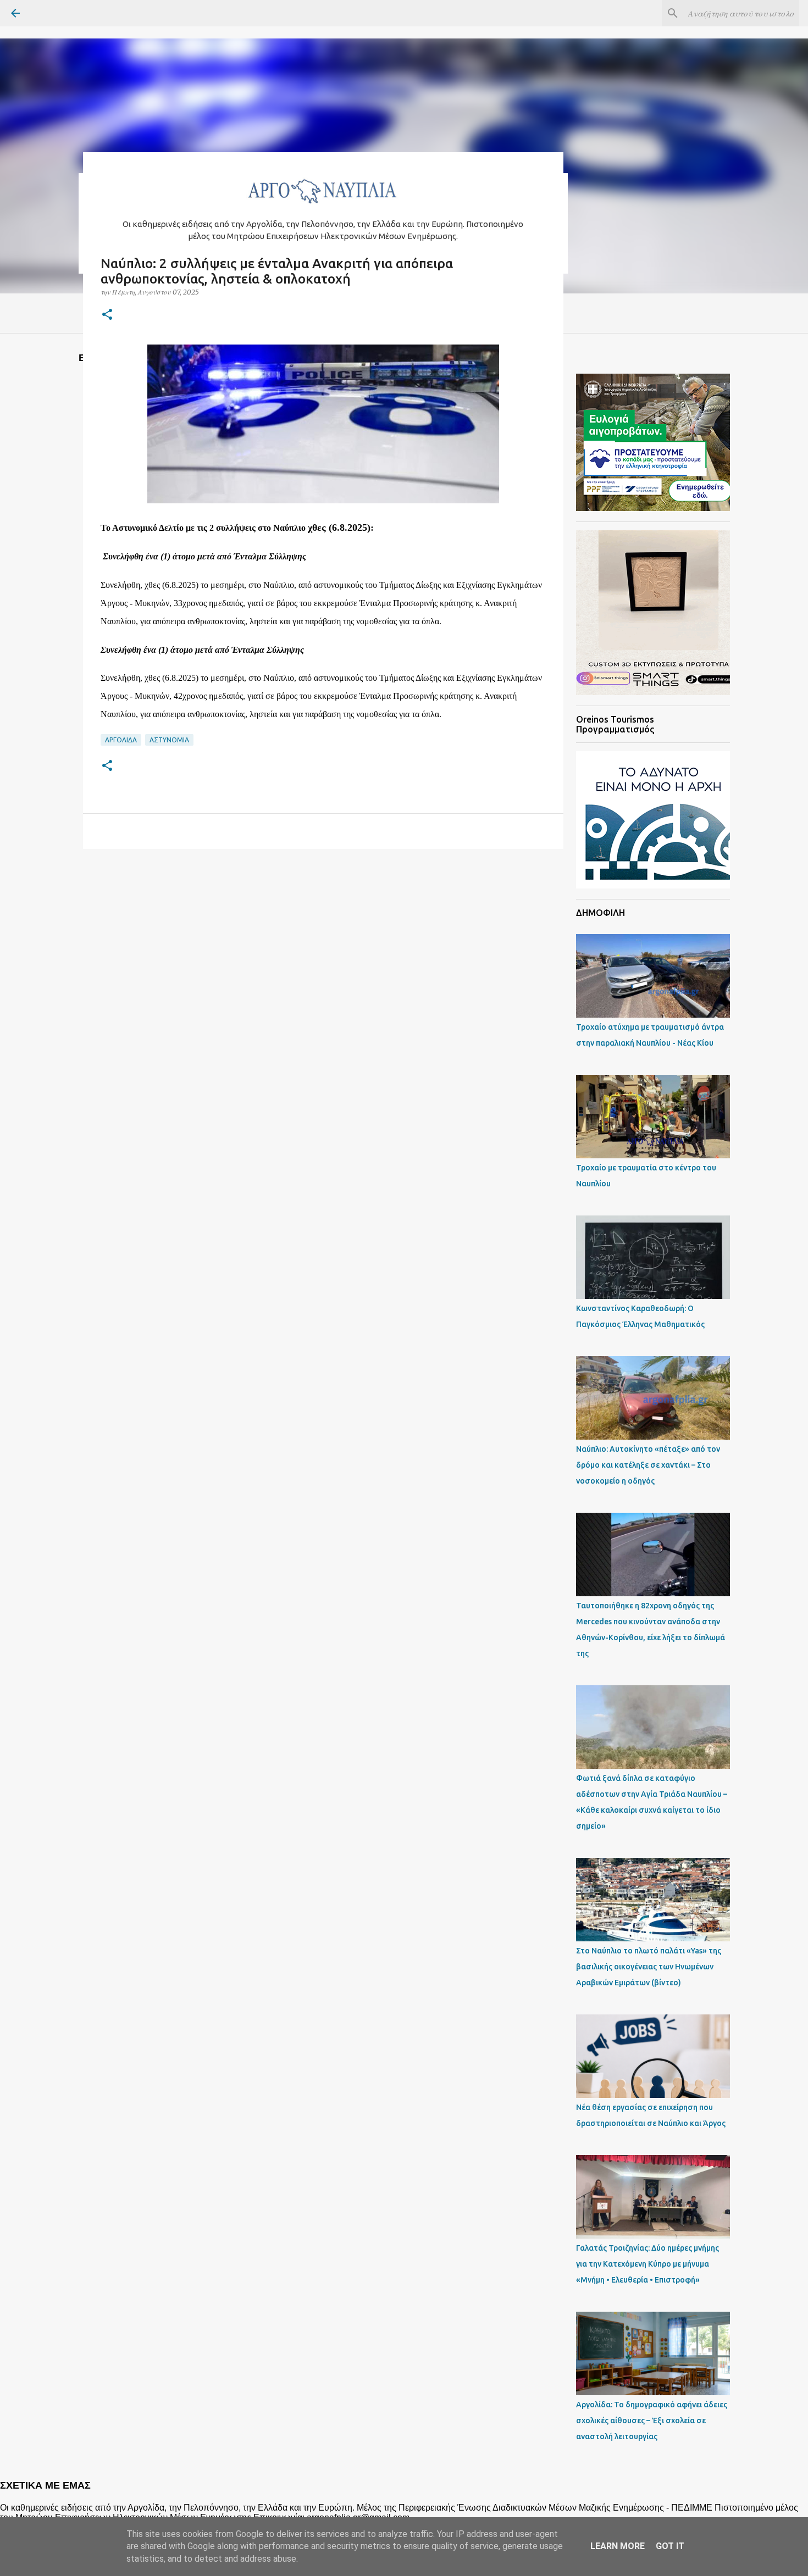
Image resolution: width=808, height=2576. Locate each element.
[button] (107, 315)
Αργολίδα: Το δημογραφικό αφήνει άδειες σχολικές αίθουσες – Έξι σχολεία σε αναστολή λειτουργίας (652, 2420)
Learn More (618, 2546)
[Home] (323, 206)
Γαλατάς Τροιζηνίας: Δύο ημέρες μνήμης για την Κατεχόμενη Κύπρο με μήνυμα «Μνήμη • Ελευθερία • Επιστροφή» (647, 2264)
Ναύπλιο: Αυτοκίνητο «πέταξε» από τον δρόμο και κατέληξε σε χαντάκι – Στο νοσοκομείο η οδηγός (648, 1465)
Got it (670, 2546)
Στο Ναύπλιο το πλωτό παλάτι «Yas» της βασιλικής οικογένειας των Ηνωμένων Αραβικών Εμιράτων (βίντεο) (649, 1967)
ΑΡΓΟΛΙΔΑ (121, 740)
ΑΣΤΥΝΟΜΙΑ (169, 740)
